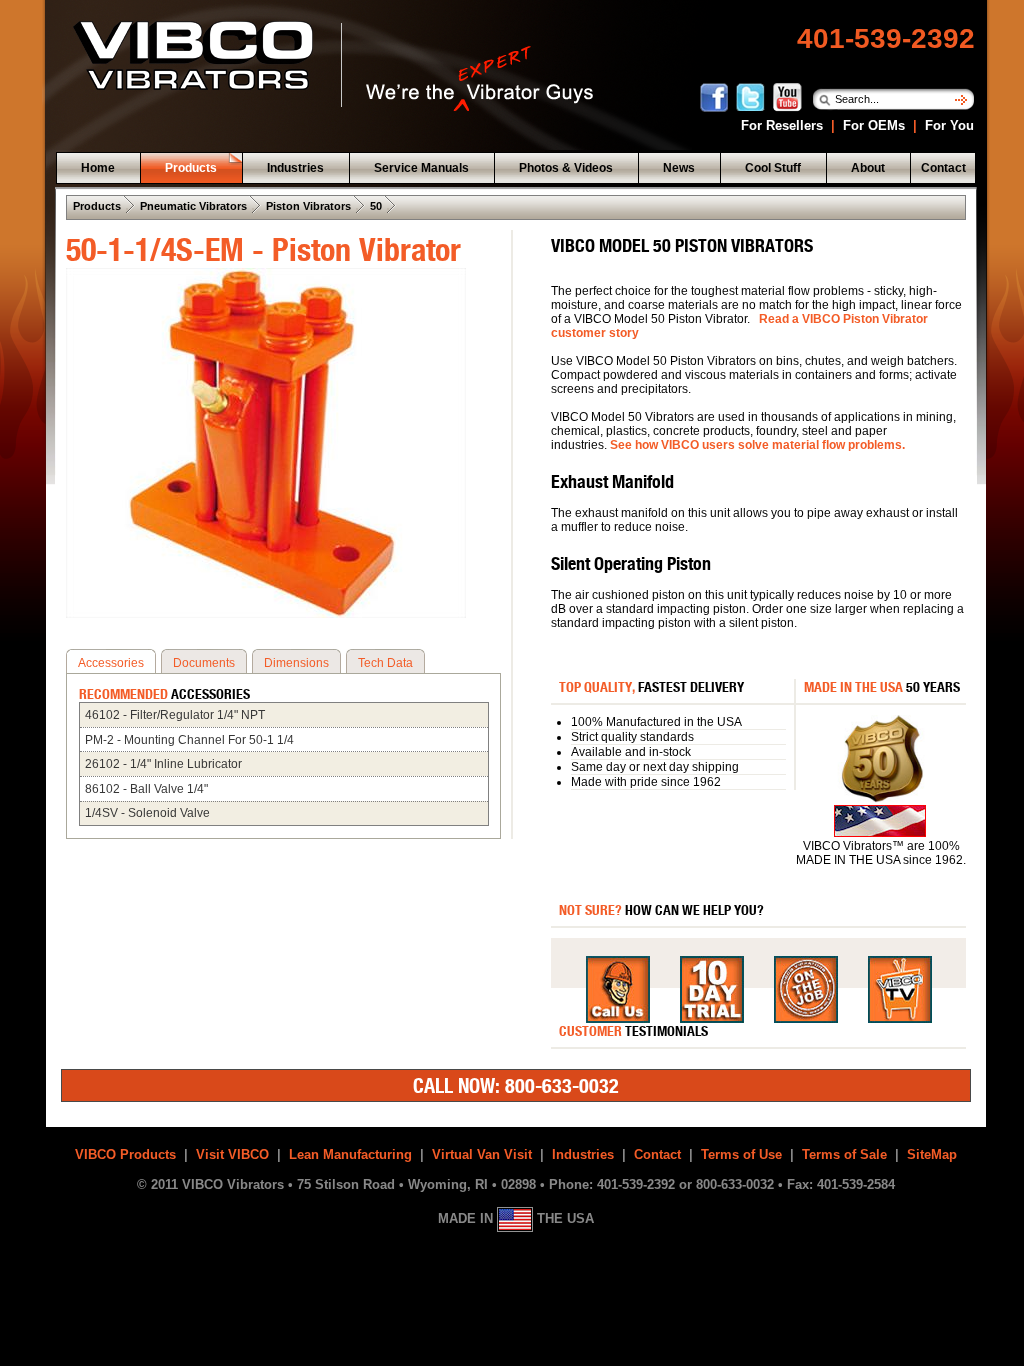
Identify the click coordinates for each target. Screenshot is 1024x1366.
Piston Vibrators (308, 206)
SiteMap (932, 1154)
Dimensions (296, 663)
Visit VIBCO (232, 1154)
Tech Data (385, 663)
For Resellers (782, 125)
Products (97, 206)
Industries (583, 1154)
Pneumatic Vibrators (193, 206)
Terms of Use (741, 1154)
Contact (657, 1154)
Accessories (111, 663)
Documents (204, 663)
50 (376, 206)
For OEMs (874, 125)
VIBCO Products (125, 1154)
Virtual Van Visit (482, 1154)
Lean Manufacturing (350, 1154)
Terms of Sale (844, 1154)
